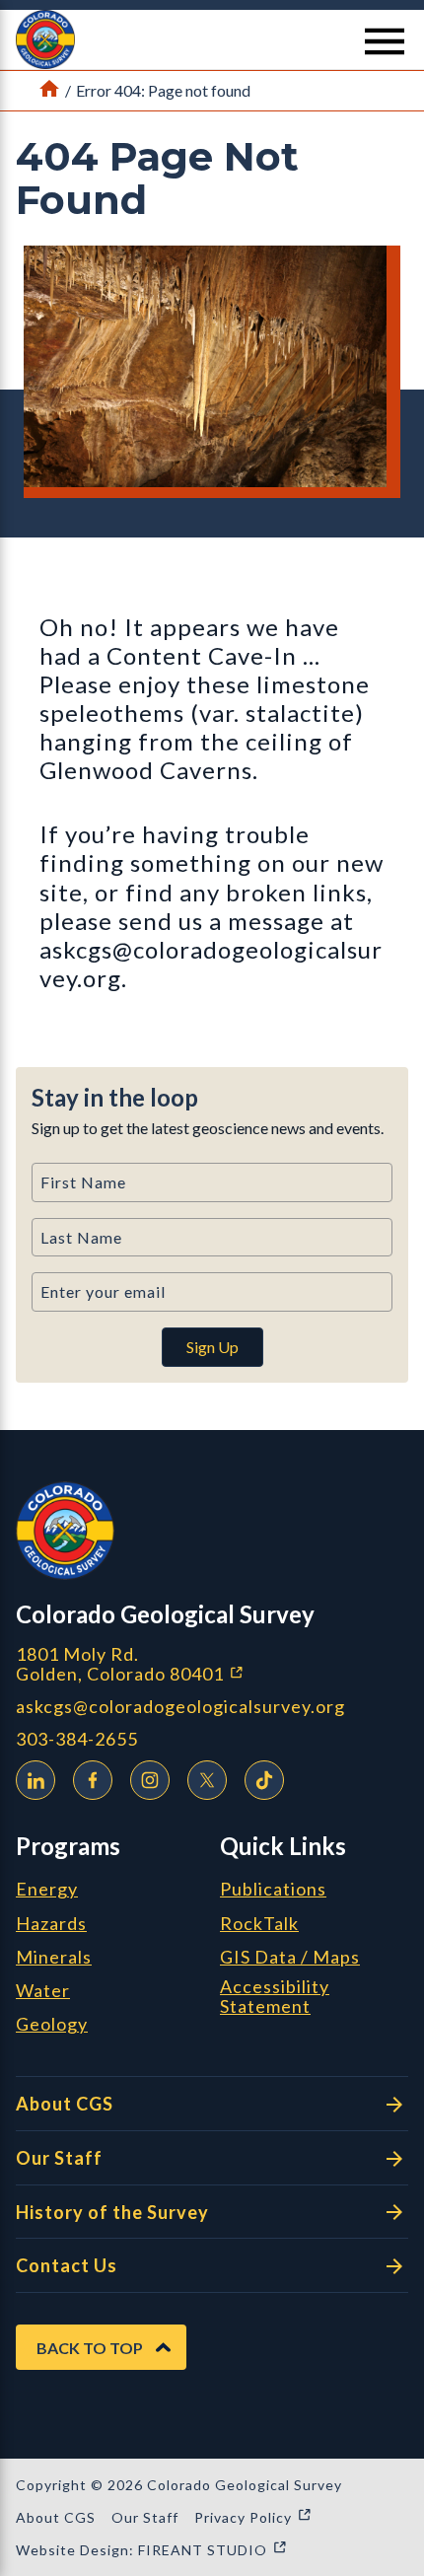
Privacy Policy (253, 2517)
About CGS (65, 2104)
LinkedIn (35, 1780)
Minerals (54, 1958)
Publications (273, 1890)
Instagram (150, 1780)
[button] (212, 39)
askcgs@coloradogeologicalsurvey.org (180, 1707)
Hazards (51, 1924)
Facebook (93, 1780)
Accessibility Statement (275, 1997)
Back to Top (90, 2348)
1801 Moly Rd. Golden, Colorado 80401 (212, 1664)
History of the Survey (112, 2212)
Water (43, 1991)
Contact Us (67, 2265)
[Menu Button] (385, 41)
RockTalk (259, 1924)
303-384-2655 (77, 1739)
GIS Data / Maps (290, 1958)
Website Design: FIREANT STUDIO (152, 2550)
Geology (52, 2025)
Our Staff (59, 2158)
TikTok (264, 1780)
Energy (47, 1890)
